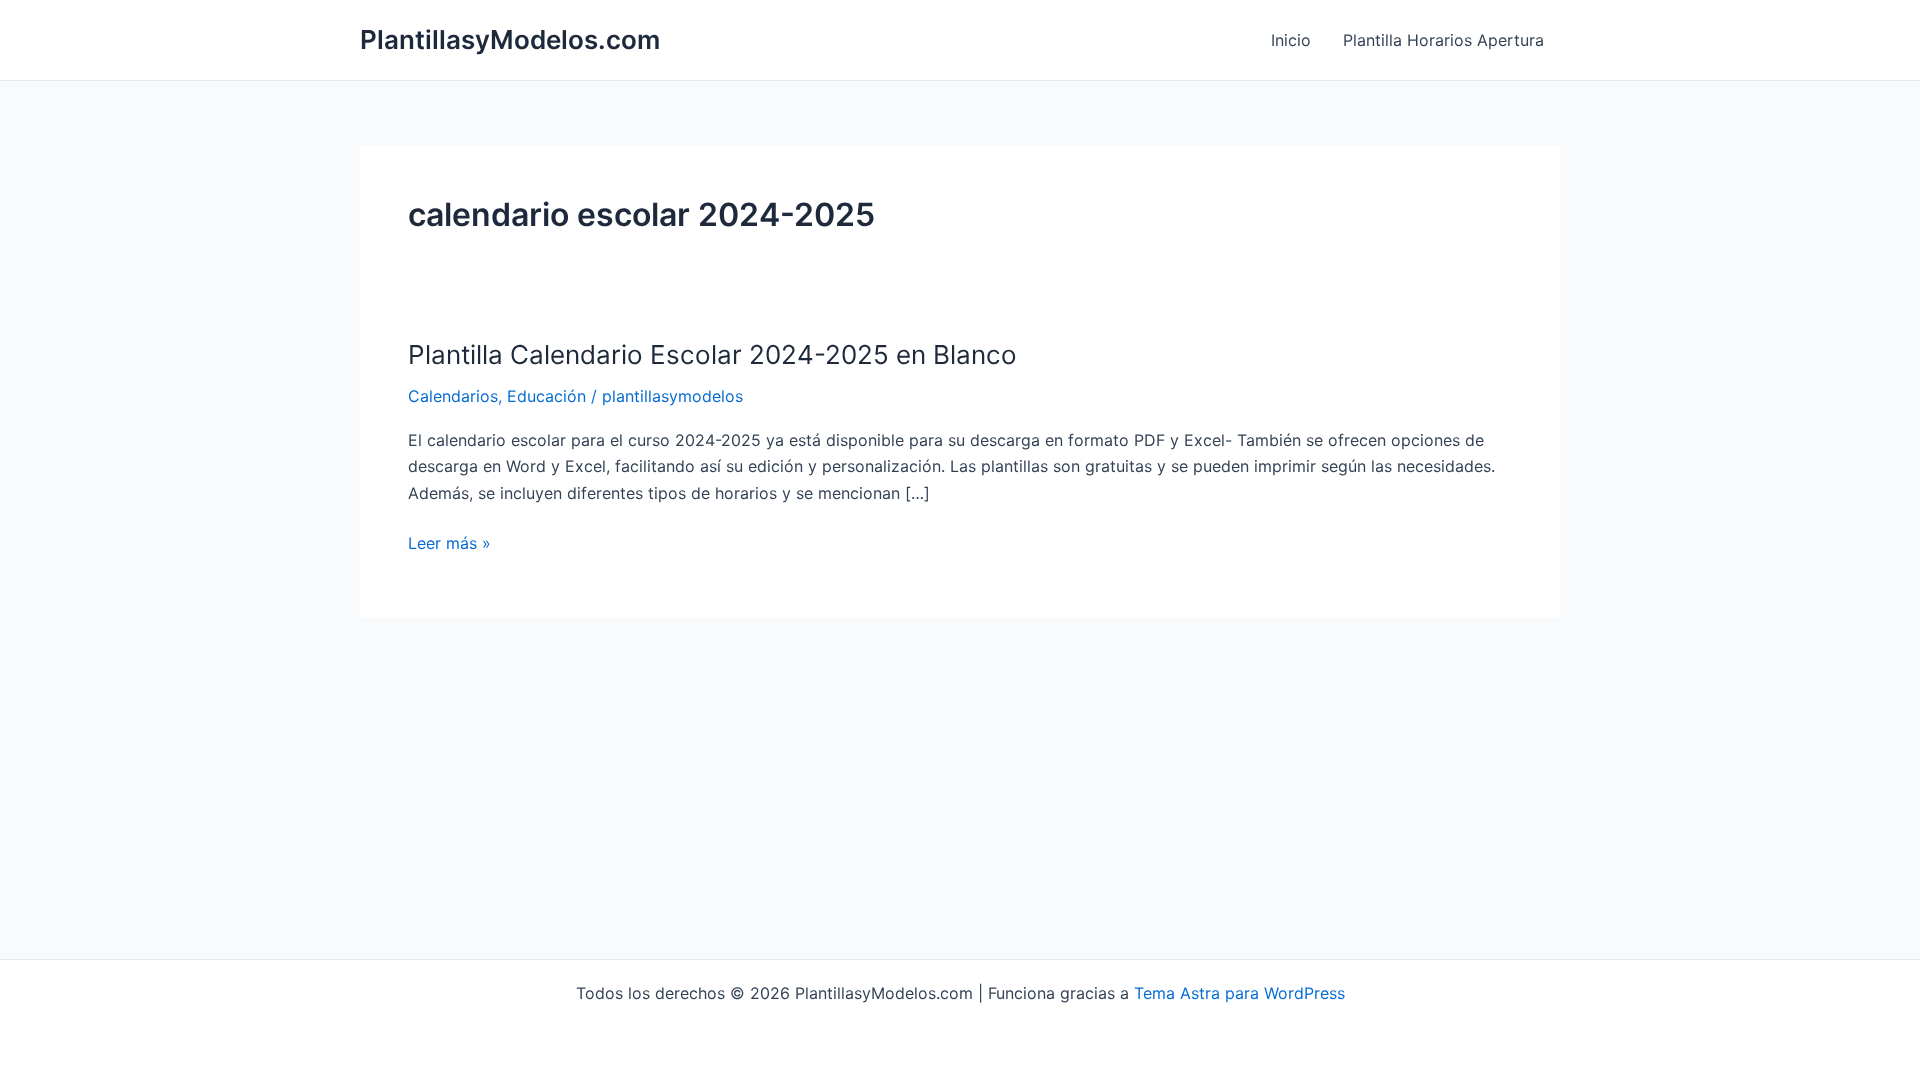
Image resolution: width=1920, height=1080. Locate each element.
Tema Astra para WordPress (1239, 993)
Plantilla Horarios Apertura (1443, 40)
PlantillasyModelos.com (510, 39)
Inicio (1291, 40)
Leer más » (449, 544)
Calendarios (453, 396)
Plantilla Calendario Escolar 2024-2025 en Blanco (712, 354)
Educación (546, 396)
